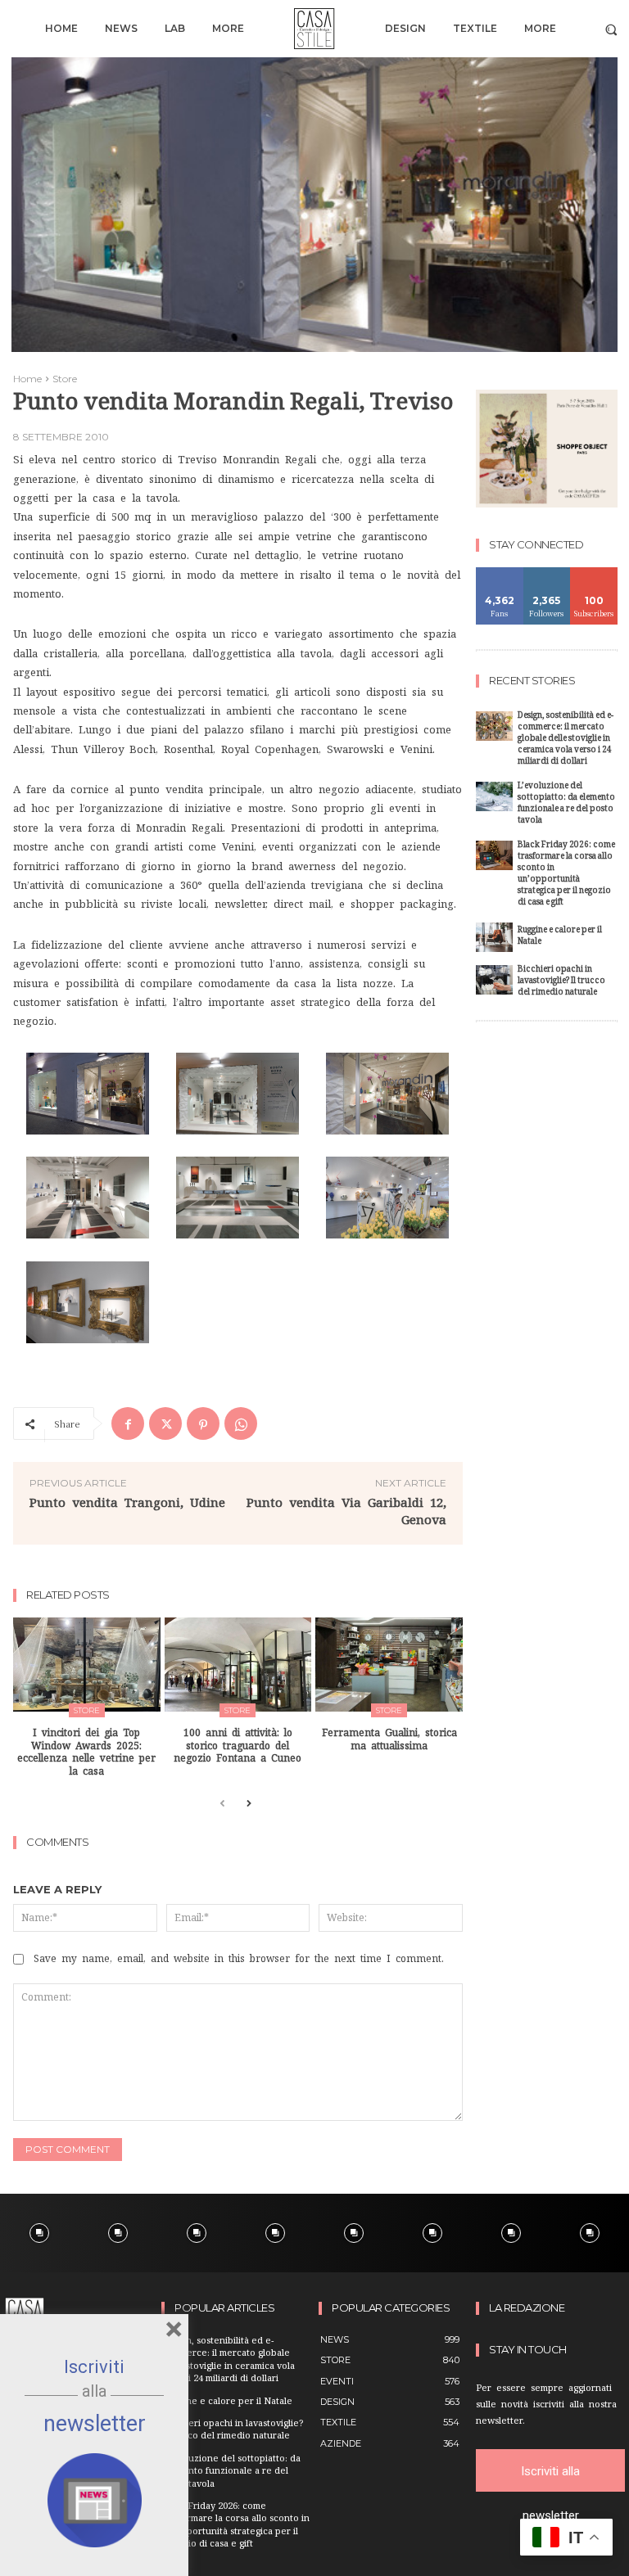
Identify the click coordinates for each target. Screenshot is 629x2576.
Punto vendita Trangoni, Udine (127, 1502)
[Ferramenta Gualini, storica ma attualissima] (389, 1665)
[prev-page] (222, 1805)
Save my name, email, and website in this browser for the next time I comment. (239, 1959)
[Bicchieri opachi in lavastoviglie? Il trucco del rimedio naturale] (494, 980)
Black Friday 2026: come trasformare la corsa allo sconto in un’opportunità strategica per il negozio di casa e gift (566, 875)
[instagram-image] (39, 2233)
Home (27, 379)
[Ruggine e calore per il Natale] (494, 937)
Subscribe (595, 573)
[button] (611, 29)
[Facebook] (128, 1423)
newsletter (95, 2424)
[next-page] (249, 1805)
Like (500, 573)
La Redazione (527, 2308)
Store (65, 379)
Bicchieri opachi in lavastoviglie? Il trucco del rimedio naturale (561, 982)
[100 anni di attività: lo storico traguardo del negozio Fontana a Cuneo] (238, 1665)
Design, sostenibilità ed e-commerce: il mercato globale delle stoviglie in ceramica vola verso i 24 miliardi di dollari (566, 740)
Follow (547, 573)
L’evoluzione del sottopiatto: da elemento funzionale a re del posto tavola (566, 804)
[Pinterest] (203, 1423)
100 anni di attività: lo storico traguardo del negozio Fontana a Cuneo (238, 1746)
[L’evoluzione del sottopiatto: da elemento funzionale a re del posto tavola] (494, 796)
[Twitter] (165, 1423)
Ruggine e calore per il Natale (560, 937)
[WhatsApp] (241, 1423)
